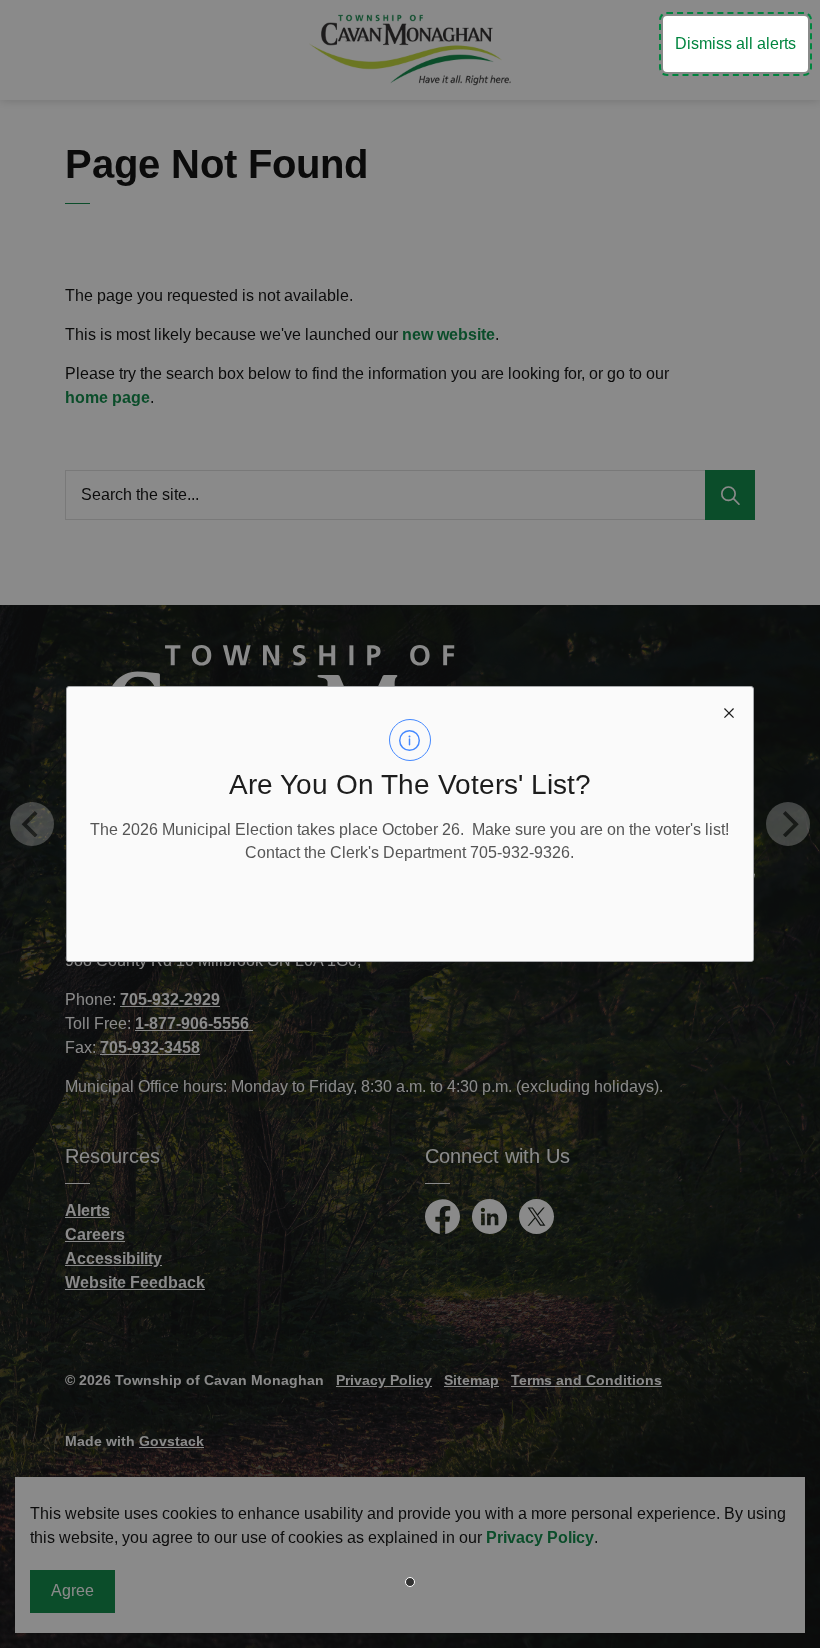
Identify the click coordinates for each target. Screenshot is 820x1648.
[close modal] (729, 711)
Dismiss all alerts (735, 43)
